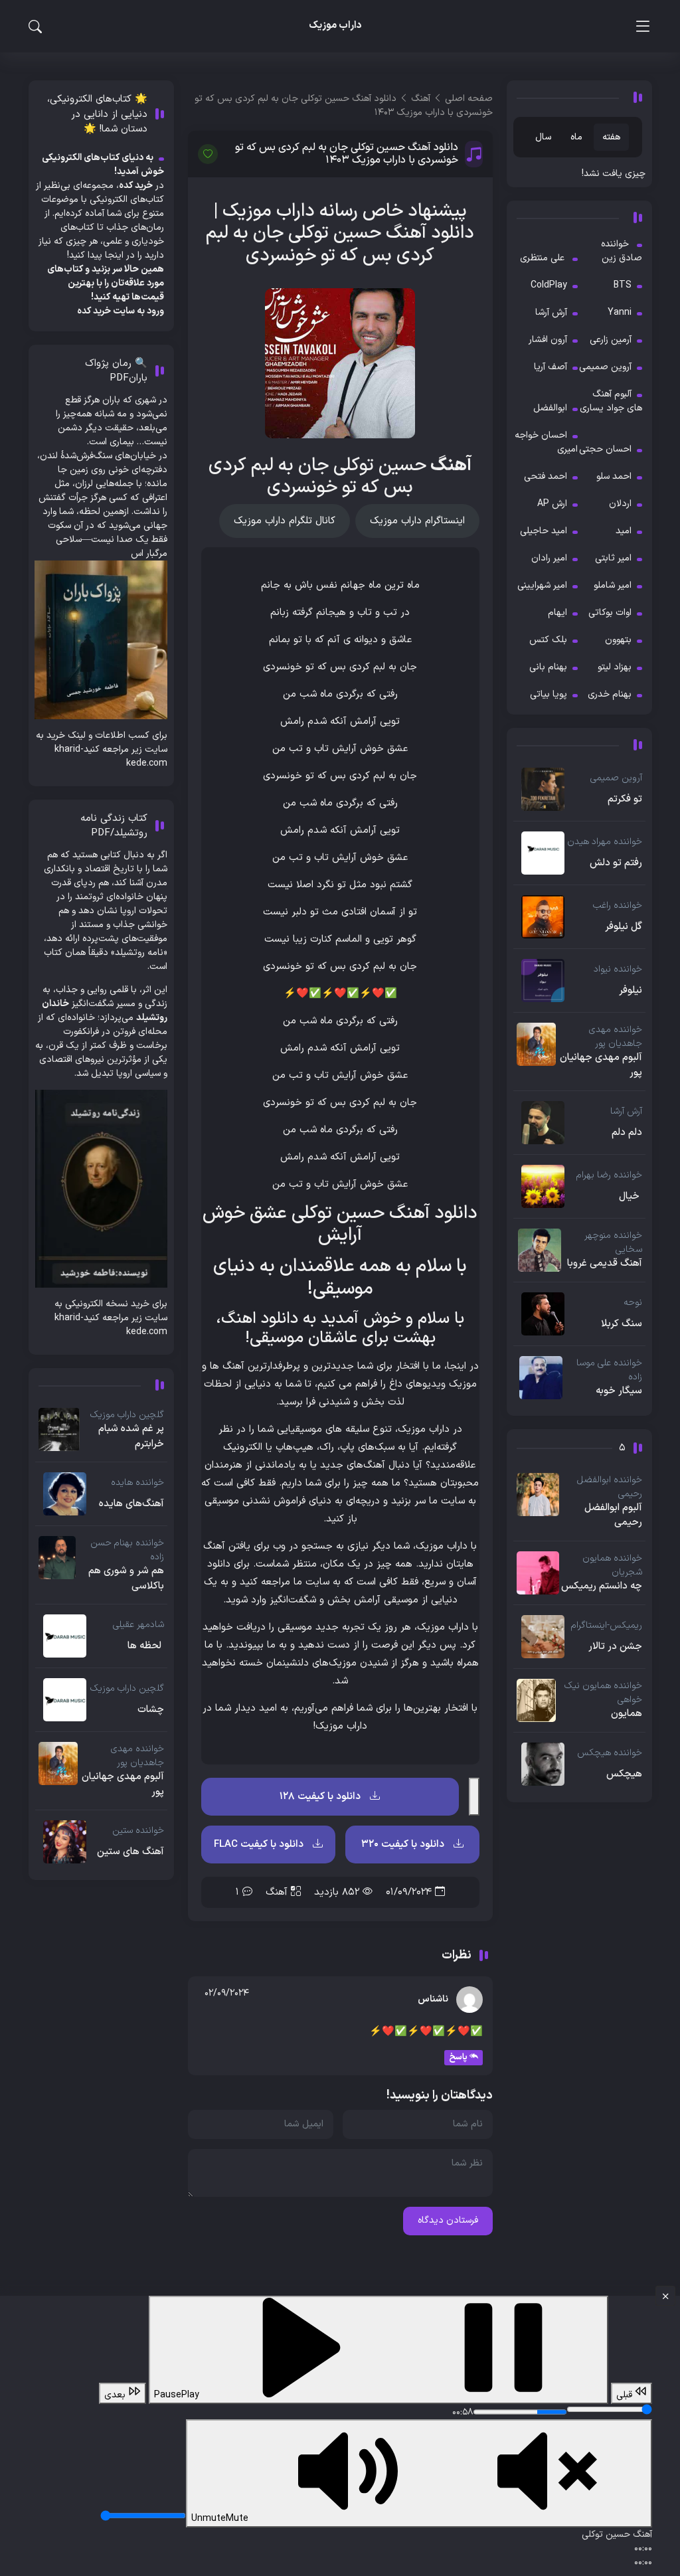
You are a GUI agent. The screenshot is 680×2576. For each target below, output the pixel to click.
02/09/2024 (227, 1993)
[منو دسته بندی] (642, 26)
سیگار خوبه (619, 1391)
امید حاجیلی (544, 531)
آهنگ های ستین (130, 1852)
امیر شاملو (613, 585)
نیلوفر (631, 991)
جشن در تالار (615, 1647)
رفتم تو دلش (616, 863)
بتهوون (618, 640)
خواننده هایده (137, 1483)
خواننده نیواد (618, 969)
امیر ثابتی (613, 558)
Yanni (620, 312)
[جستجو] (35, 27)
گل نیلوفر (624, 927)
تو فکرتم (625, 800)
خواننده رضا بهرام (609, 1175)
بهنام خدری (610, 694)
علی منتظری (544, 258)
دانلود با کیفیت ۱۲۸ (321, 1797)
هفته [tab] (611, 137)
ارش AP (552, 504)
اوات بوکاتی (610, 613)
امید (624, 531)
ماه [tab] (576, 137)
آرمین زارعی (611, 340)
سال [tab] (543, 137)
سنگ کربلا (622, 1324)
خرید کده (94, 311)
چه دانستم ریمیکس (602, 1587)
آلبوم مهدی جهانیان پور (601, 1066)
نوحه (633, 1303)
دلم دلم (627, 1133)
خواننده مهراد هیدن (605, 842)
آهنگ (277, 1892)
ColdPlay (549, 285)
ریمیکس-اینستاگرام (607, 1625)
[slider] (609, 2409)
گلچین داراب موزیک (127, 1415)
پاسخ (458, 2057)
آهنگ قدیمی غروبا (605, 1264)
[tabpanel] (579, 174)
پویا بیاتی (549, 694)
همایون (627, 1714)
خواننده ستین (138, 1831)
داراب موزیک (269, 211)
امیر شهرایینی (542, 585)
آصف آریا (551, 367)
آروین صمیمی (605, 367)
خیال (631, 1197)
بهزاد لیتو (615, 667)
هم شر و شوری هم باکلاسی (126, 1579)
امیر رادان (549, 558)
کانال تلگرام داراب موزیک (285, 521)
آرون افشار (548, 340)
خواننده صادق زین (622, 251)
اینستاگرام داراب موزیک (417, 521)
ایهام (557, 613)
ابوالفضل (550, 408)
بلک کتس (548, 640)
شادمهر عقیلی (138, 1625)
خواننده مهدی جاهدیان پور (616, 1037)
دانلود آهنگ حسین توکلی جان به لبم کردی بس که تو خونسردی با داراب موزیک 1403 (347, 154)
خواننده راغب (618, 905)
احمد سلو (614, 476)
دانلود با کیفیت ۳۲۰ (404, 1845)
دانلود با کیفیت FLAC (260, 1845)
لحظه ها (146, 1646)
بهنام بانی (548, 667)
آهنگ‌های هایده (131, 1504)
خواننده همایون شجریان (612, 1565)
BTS (623, 285)
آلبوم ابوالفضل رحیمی (613, 1516)
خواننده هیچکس (610, 1753)
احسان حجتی (605, 449)
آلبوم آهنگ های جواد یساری (611, 401)
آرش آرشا (551, 312)
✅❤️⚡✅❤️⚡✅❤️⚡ (340, 994)
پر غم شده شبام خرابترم (131, 1437)
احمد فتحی (546, 476)
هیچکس (624, 1774)
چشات (151, 1710)
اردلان (620, 504)
